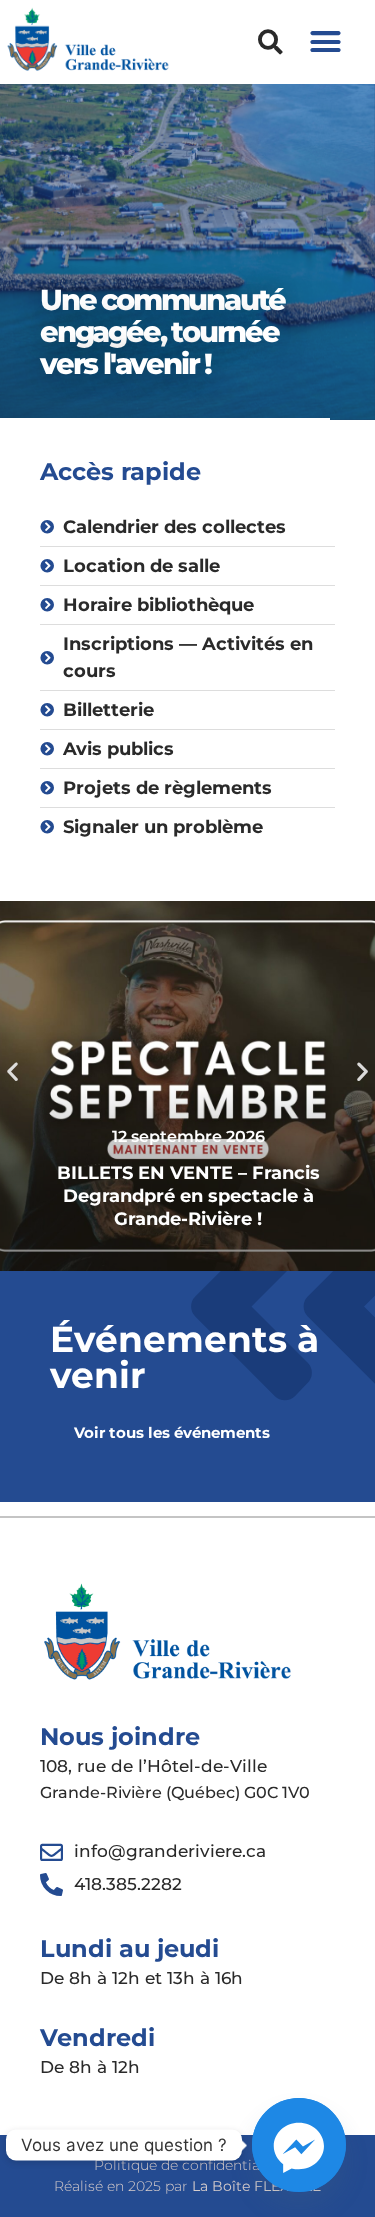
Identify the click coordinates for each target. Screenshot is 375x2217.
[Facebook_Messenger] (299, 2145)
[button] (270, 41)
